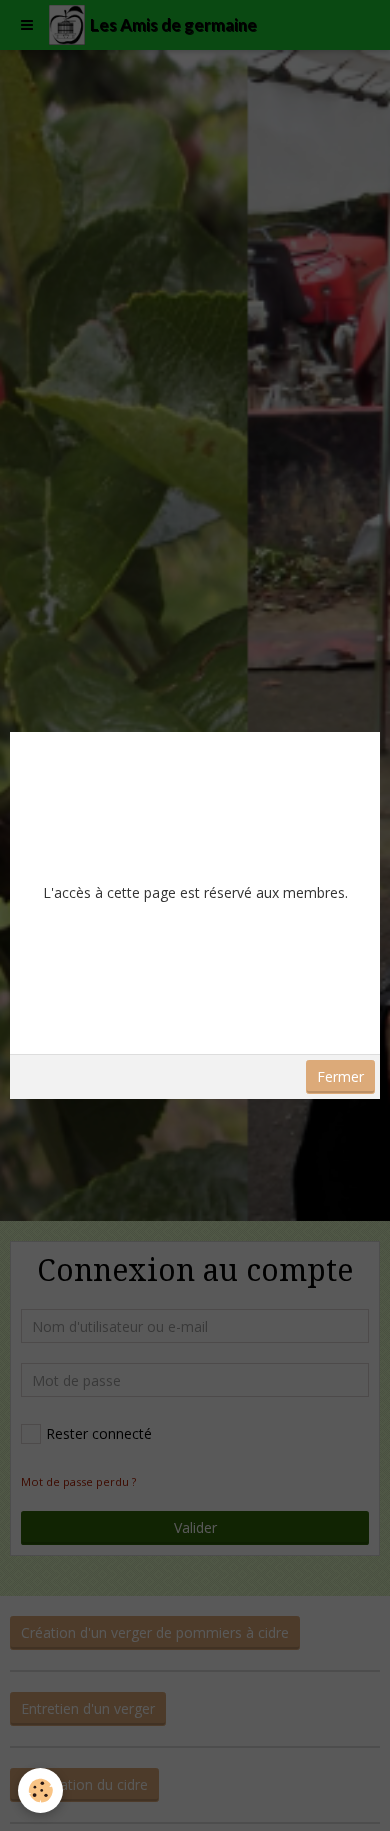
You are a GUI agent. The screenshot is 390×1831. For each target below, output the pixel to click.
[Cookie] (40, 1790)
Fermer (340, 1076)
